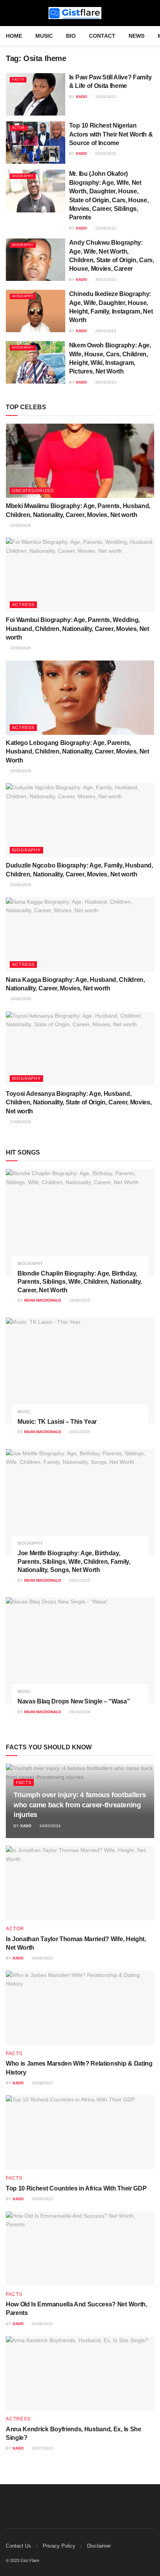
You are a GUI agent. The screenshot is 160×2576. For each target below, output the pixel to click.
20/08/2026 (20, 771)
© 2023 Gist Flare (23, 2560)
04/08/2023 (42, 1958)
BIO (71, 36)
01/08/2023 (42, 2324)
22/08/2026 (20, 525)
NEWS (137, 36)
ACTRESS (23, 605)
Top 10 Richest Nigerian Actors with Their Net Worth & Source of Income (111, 134)
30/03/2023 (105, 280)
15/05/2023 (105, 97)
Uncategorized (33, 491)
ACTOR (18, 128)
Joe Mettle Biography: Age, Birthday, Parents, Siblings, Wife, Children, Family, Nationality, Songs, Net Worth (74, 1561)
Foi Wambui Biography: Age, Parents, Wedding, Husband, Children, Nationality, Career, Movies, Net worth (77, 629)
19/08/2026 (20, 999)
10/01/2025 (79, 1432)
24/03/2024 (50, 1826)
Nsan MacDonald (43, 1300)
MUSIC (44, 36)
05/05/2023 (105, 153)
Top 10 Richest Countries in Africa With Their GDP (76, 2188)
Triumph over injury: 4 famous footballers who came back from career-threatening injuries (80, 1805)
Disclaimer (99, 2546)
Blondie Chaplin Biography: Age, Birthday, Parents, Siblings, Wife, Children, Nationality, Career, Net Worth (80, 1282)
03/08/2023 (42, 2083)
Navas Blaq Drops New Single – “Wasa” (74, 1701)
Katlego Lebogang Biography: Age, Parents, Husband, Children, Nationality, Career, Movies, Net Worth (77, 752)
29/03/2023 (105, 331)
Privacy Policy (59, 2546)
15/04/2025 (79, 1300)
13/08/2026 (20, 1122)
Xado (81, 97)
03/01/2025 (79, 1580)
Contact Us (18, 2546)
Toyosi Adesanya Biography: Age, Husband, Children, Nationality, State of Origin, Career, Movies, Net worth (79, 1102)
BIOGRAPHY (23, 176)
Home (14, 36)
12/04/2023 (105, 228)
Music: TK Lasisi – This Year (57, 1422)
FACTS (18, 80)
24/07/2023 (42, 2448)
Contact (102, 36)
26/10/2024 (79, 1712)
